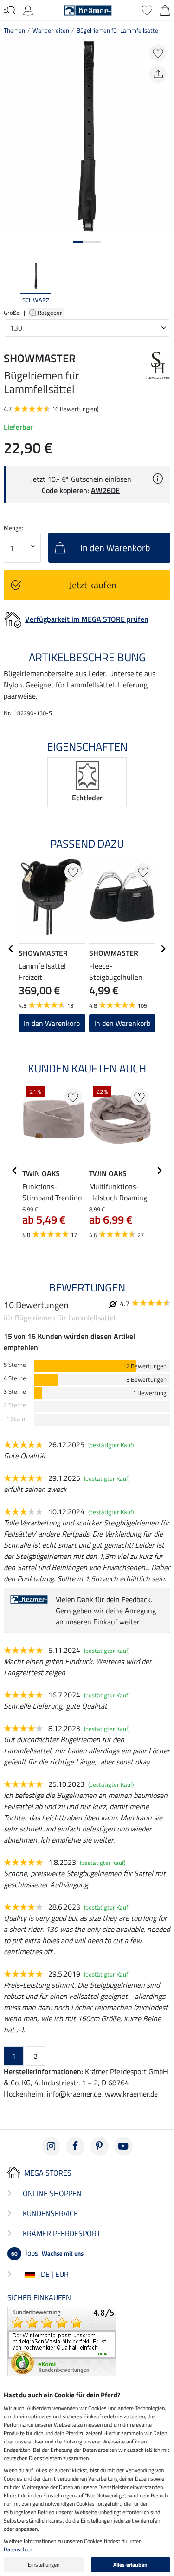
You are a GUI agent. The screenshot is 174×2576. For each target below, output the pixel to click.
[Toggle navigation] (10, 10)
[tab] (78, 242)
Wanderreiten (51, 30)
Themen (14, 30)
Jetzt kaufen (93, 585)
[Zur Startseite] (88, 9)
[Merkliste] (147, 9)
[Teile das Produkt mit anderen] (158, 74)
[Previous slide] (11, 284)
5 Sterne (15, 1365)
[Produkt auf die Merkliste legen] (158, 53)
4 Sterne (15, 1378)
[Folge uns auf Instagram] (51, 2146)
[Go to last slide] (11, 949)
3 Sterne (15, 1392)
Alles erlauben (130, 2565)
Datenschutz (18, 2549)
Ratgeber (51, 313)
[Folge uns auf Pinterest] (99, 2146)
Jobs (47, 2253)
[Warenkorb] (165, 9)
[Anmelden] (28, 9)
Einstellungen (44, 2565)
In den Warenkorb (122, 1023)
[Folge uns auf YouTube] (123, 2146)
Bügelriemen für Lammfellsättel (118, 30)
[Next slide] (163, 284)
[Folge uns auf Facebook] (75, 2146)
